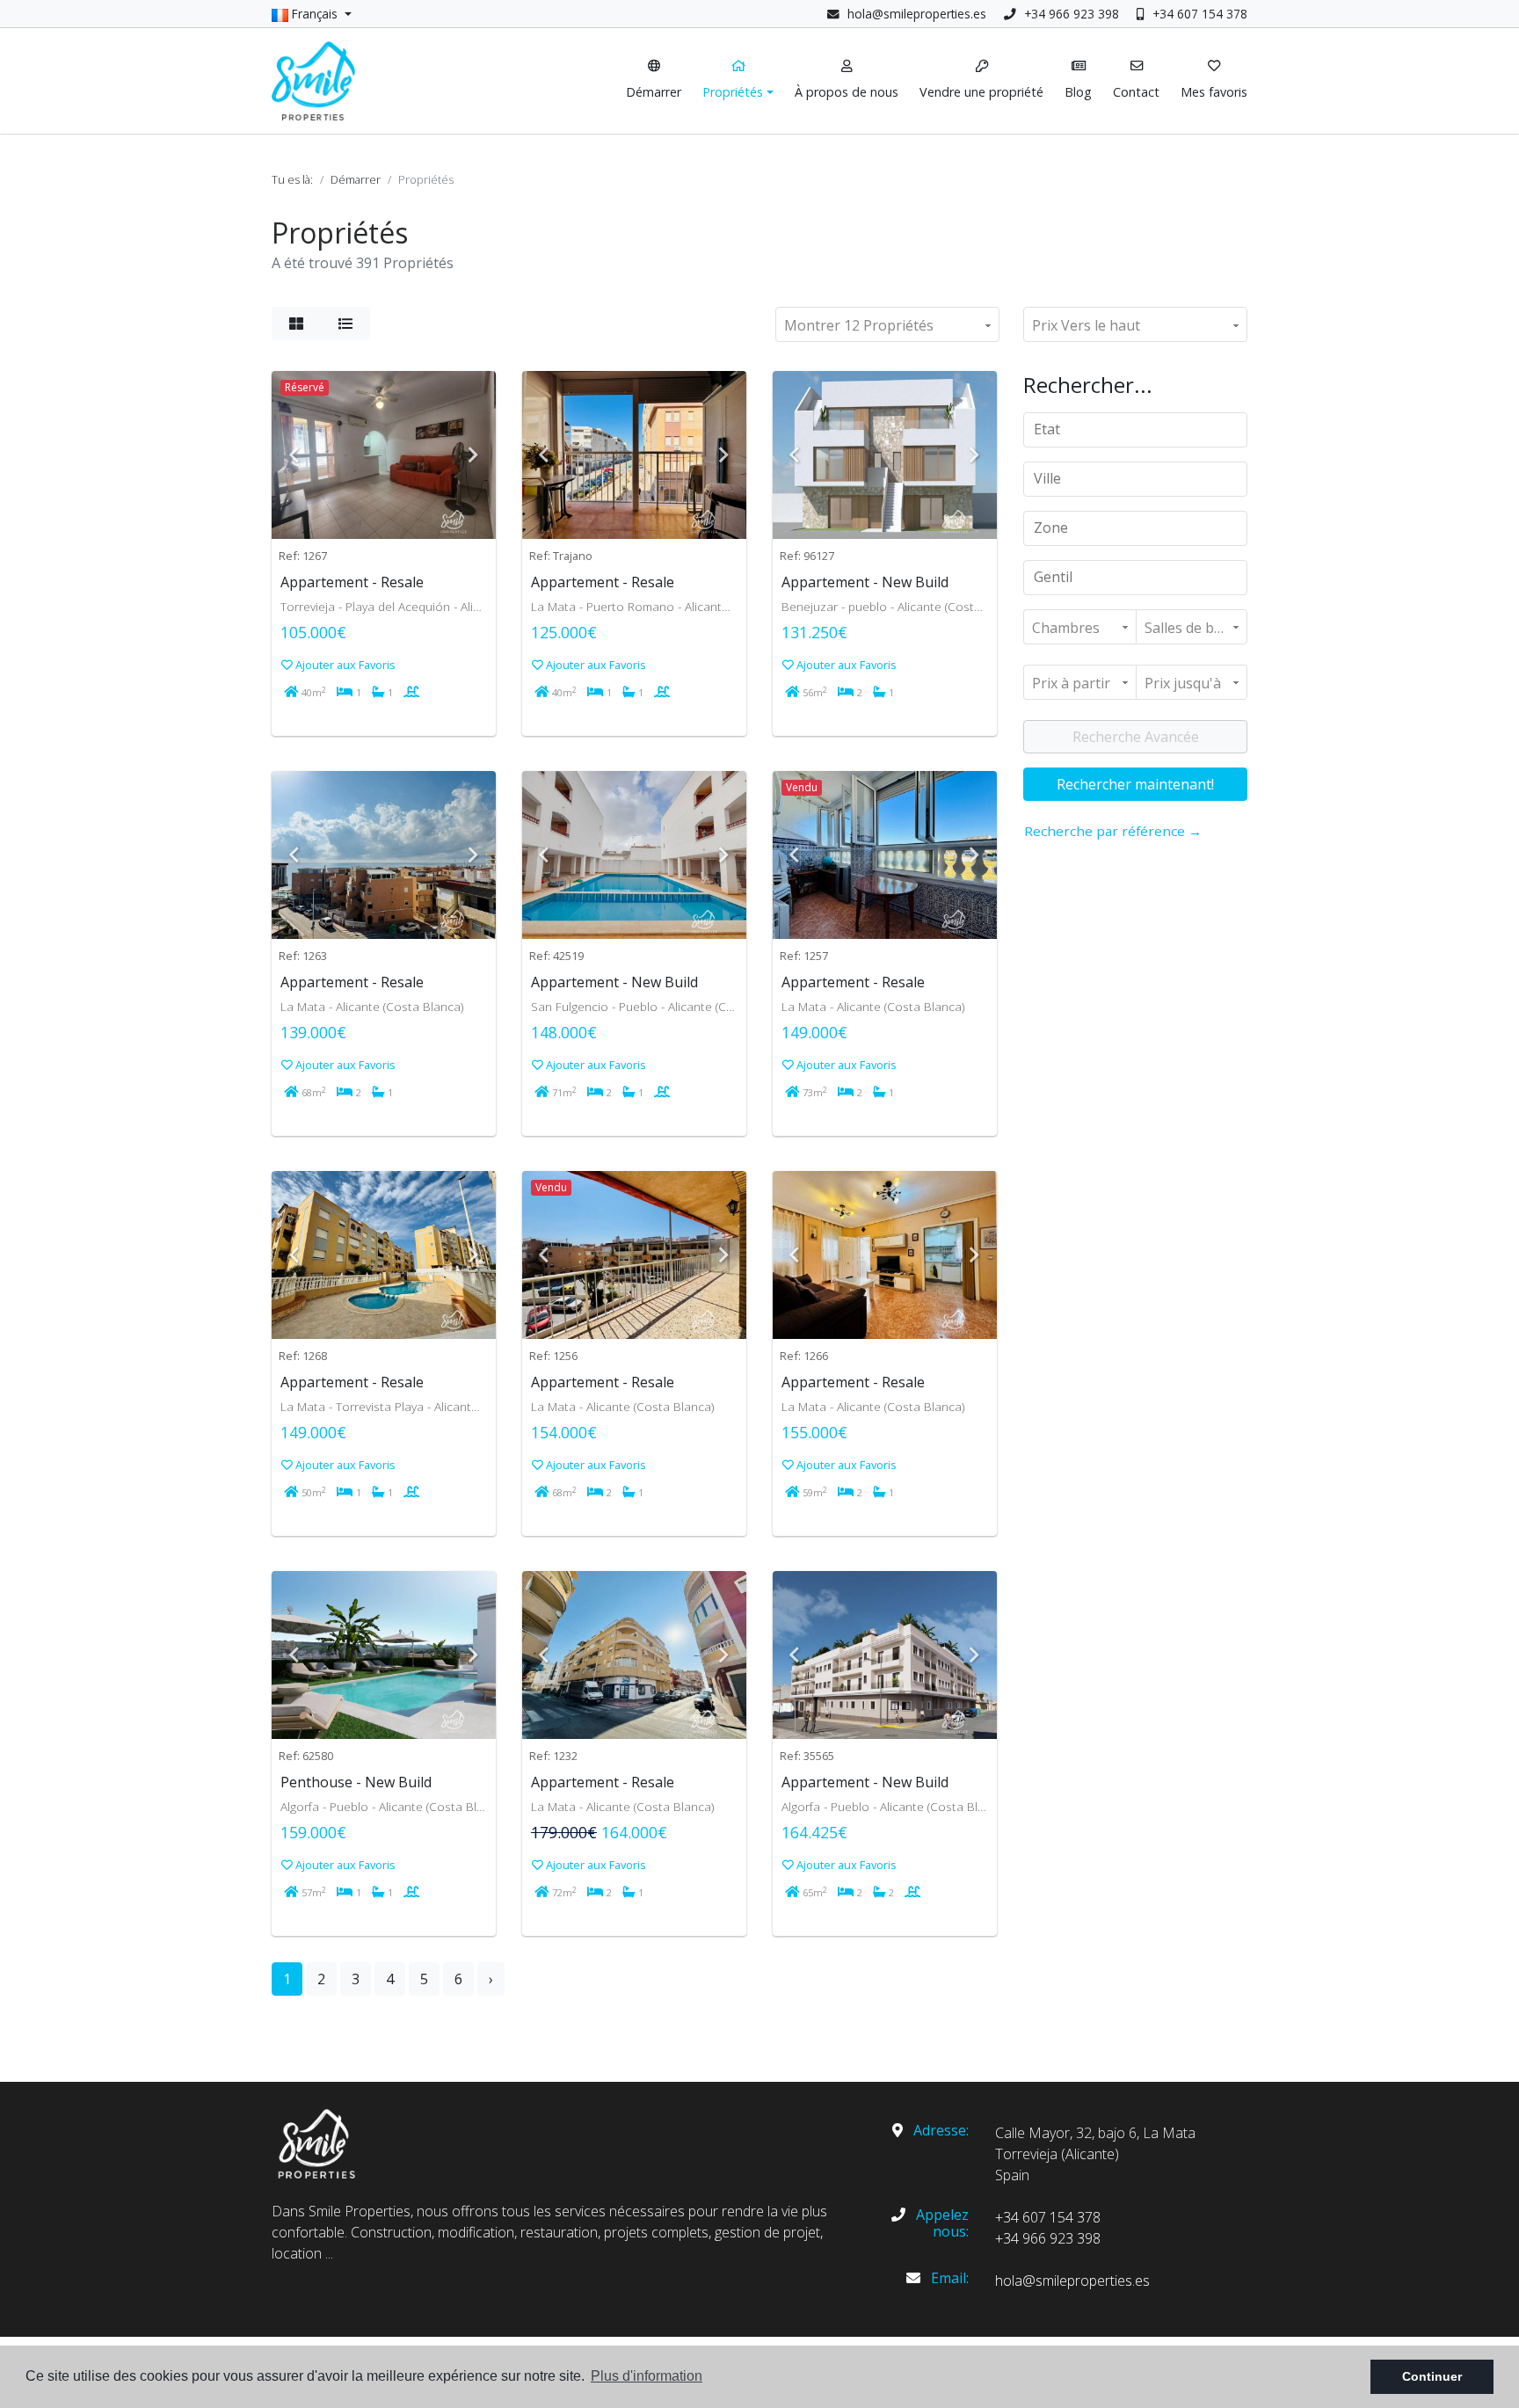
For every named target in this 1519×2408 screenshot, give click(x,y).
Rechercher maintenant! (1135, 784)
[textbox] (1141, 429)
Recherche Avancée (1136, 737)
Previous (294, 455)
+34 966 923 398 (1070, 14)
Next (474, 455)
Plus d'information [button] (647, 2376)
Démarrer (356, 179)
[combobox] (1135, 430)
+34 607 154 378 (1198, 14)
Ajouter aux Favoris (344, 665)
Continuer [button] (1432, 2376)
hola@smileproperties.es (917, 14)
